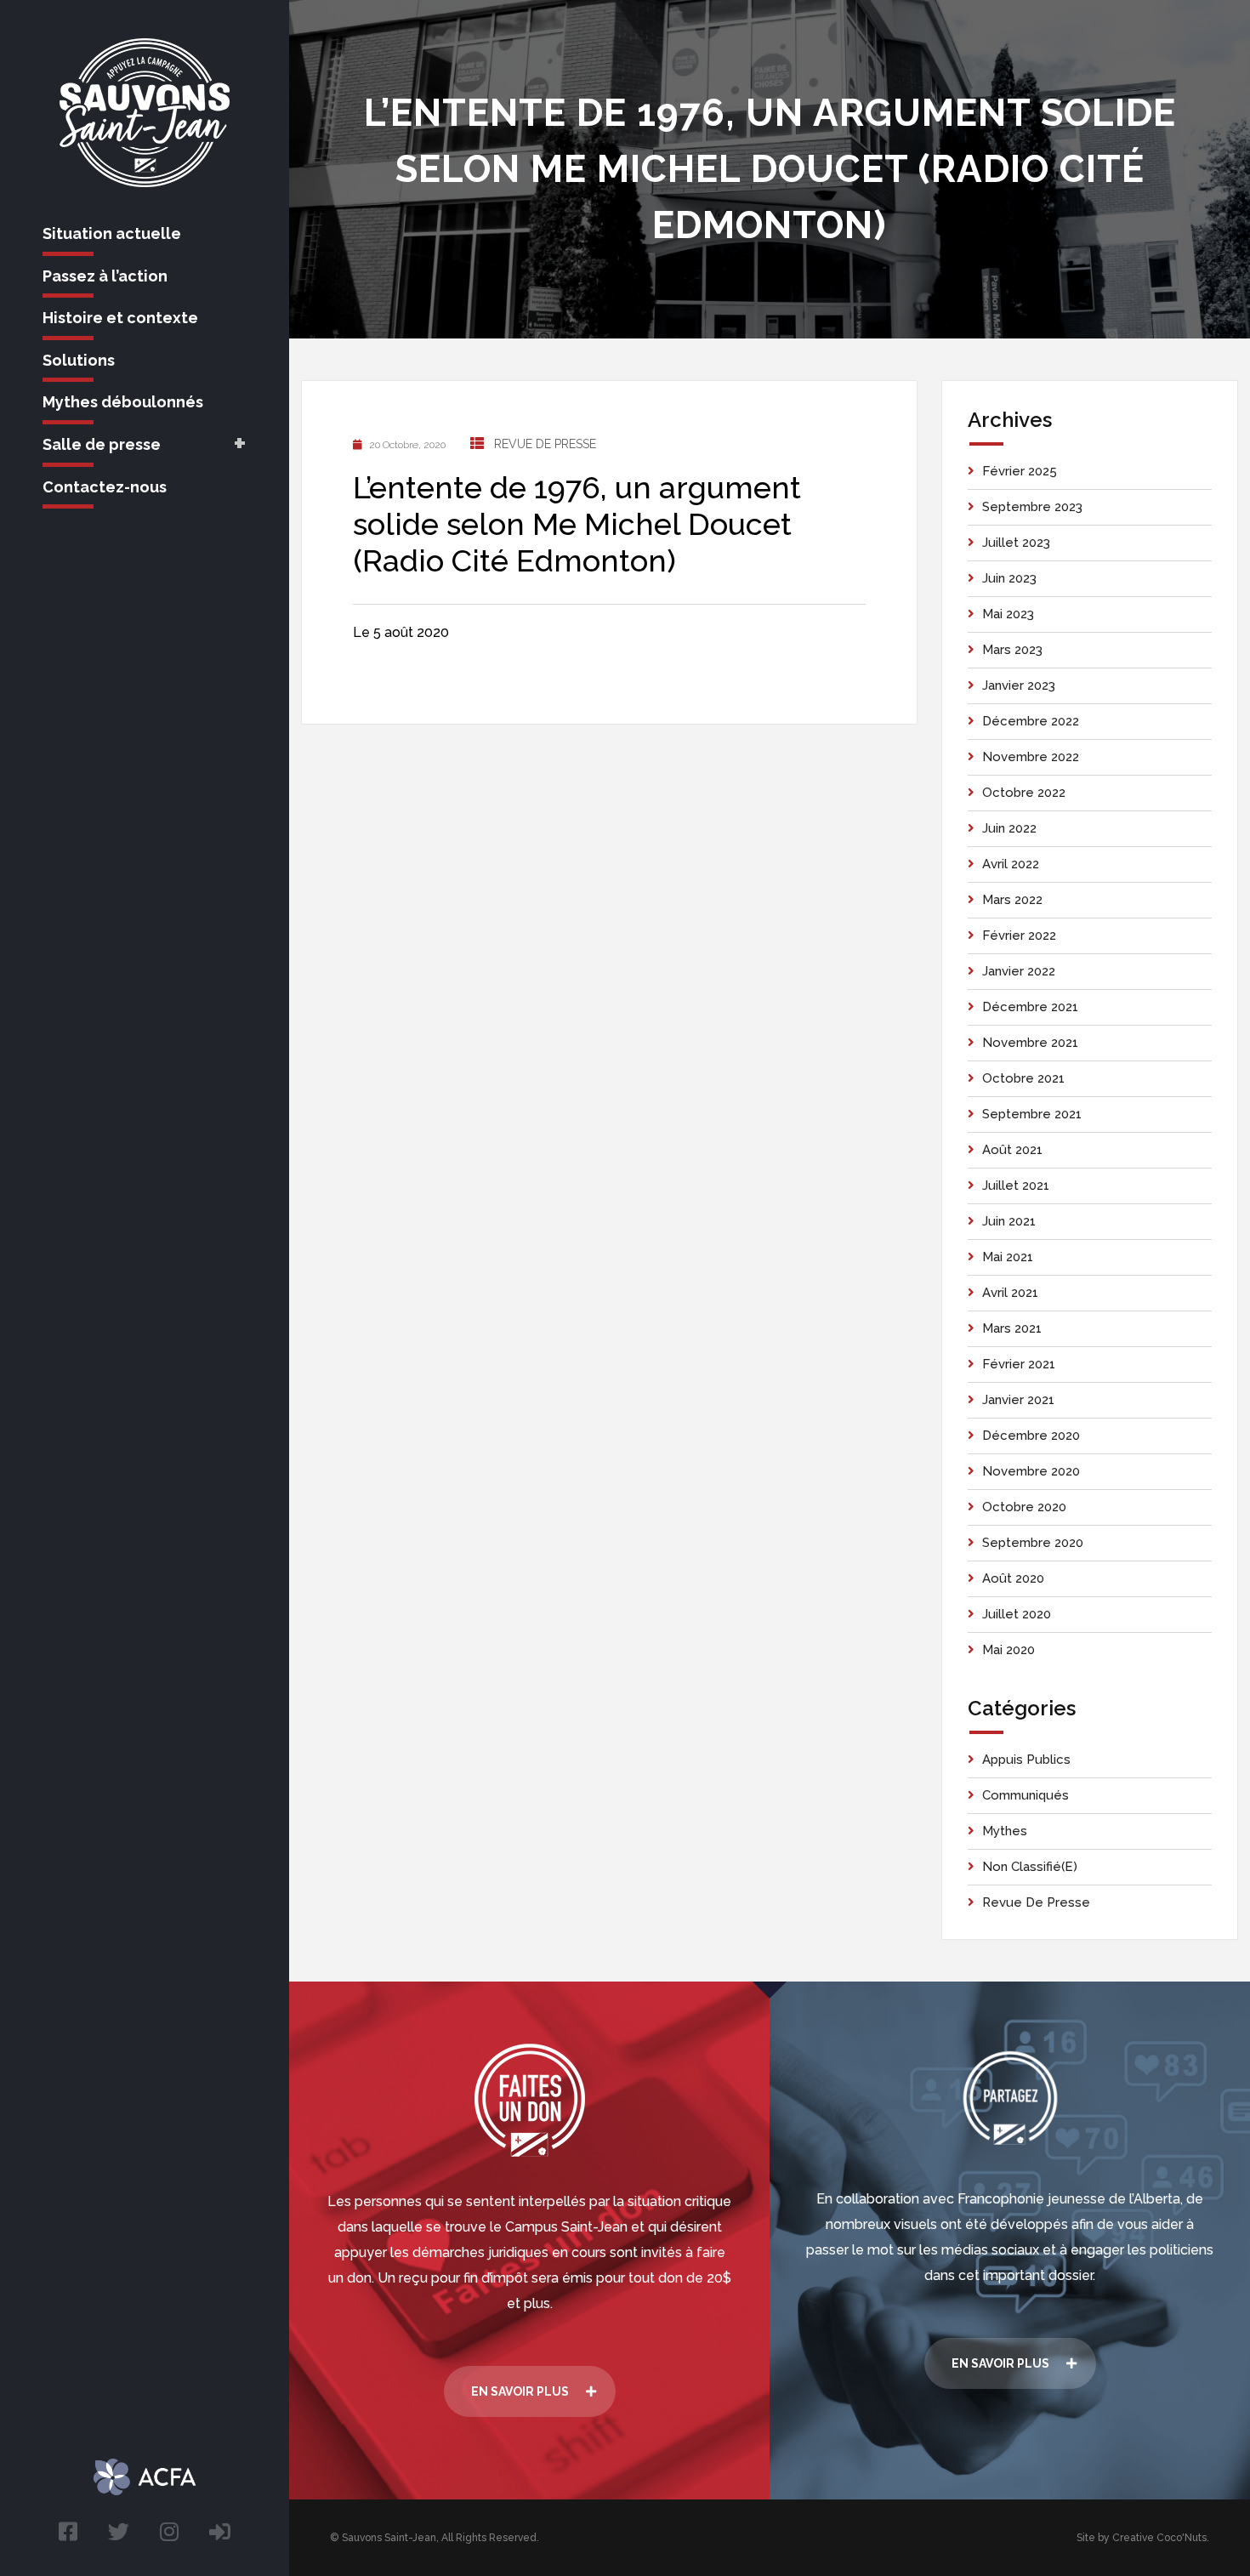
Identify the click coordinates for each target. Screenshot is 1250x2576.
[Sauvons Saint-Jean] (145, 113)
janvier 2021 (1018, 1400)
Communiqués (1026, 1795)
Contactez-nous (105, 487)
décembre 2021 (1030, 1007)
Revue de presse (545, 444)
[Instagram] (169, 2532)
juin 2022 (1009, 828)
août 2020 (1013, 1578)
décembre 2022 (1031, 721)
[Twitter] (119, 2532)
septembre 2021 (1032, 1114)
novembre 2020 (1031, 1471)
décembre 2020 (1031, 1436)
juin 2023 (1009, 578)
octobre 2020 (1024, 1507)
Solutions (79, 360)
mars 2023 (1012, 650)
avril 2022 (1011, 864)
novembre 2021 (1030, 1043)
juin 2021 (1009, 1221)
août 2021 (1012, 1150)
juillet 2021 (1016, 1186)
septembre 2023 (1032, 507)
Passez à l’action (105, 276)
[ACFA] (220, 2532)
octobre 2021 (1023, 1078)
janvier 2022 (1019, 971)
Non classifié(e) (1030, 1867)
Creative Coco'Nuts (1159, 2538)
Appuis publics (1026, 1760)
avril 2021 (1010, 1293)
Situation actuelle (112, 233)
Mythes (1005, 1831)
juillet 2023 (1016, 543)
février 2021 (1019, 1364)
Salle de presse (102, 444)
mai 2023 (1008, 614)
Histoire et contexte (120, 318)
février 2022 (1019, 935)
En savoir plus (520, 2391)
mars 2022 (1012, 900)
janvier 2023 (1019, 685)
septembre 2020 (1033, 1543)
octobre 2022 (1024, 793)
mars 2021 (1012, 1328)
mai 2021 (1008, 1257)
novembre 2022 (1031, 757)
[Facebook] (68, 2532)
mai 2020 (1009, 1650)
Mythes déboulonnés (123, 402)
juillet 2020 (1017, 1614)
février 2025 (1020, 471)
